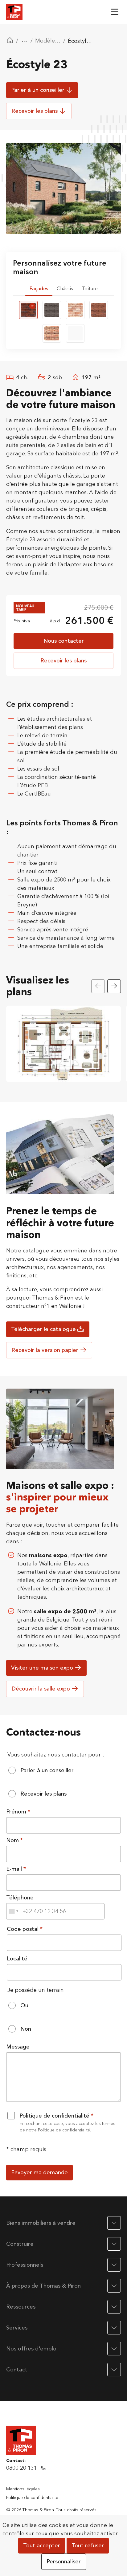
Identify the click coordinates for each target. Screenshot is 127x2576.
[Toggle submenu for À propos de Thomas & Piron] (114, 2286)
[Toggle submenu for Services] (114, 2328)
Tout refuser (88, 2546)
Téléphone (20, 1898)
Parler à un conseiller (47, 1770)
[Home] (10, 41)
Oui (25, 2006)
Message (18, 2047)
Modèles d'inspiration (48, 41)
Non (26, 2029)
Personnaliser (64, 2562)
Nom (13, 1840)
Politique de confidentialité (55, 2116)
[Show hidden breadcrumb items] (24, 41)
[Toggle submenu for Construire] (114, 2244)
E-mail (15, 1869)
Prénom (17, 1812)
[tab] (39, 289)
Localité (17, 1959)
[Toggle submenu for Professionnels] (114, 2265)
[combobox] (13, 1911)
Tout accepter (42, 2546)
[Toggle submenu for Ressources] (114, 2307)
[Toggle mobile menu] (115, 12)
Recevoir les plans (43, 1794)
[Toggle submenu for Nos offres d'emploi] (114, 2349)
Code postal (23, 1929)
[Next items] (114, 986)
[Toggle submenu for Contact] (114, 2370)
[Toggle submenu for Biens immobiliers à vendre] (114, 2223)
